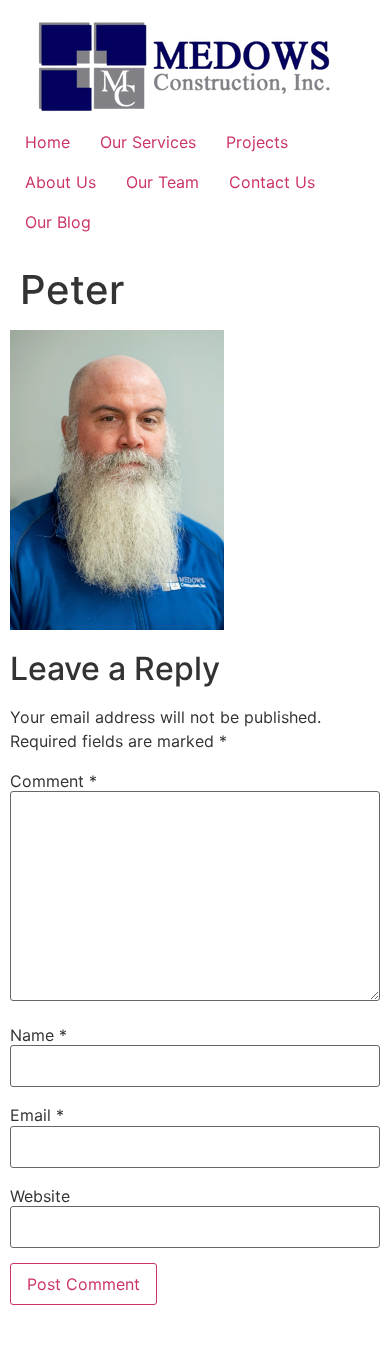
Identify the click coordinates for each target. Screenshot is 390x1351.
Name (38, 1035)
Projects (257, 142)
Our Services (148, 142)
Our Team (162, 182)
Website (40, 1196)
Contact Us (272, 182)
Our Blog (58, 222)
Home (47, 142)
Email (37, 1115)
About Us (60, 182)
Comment (53, 781)
